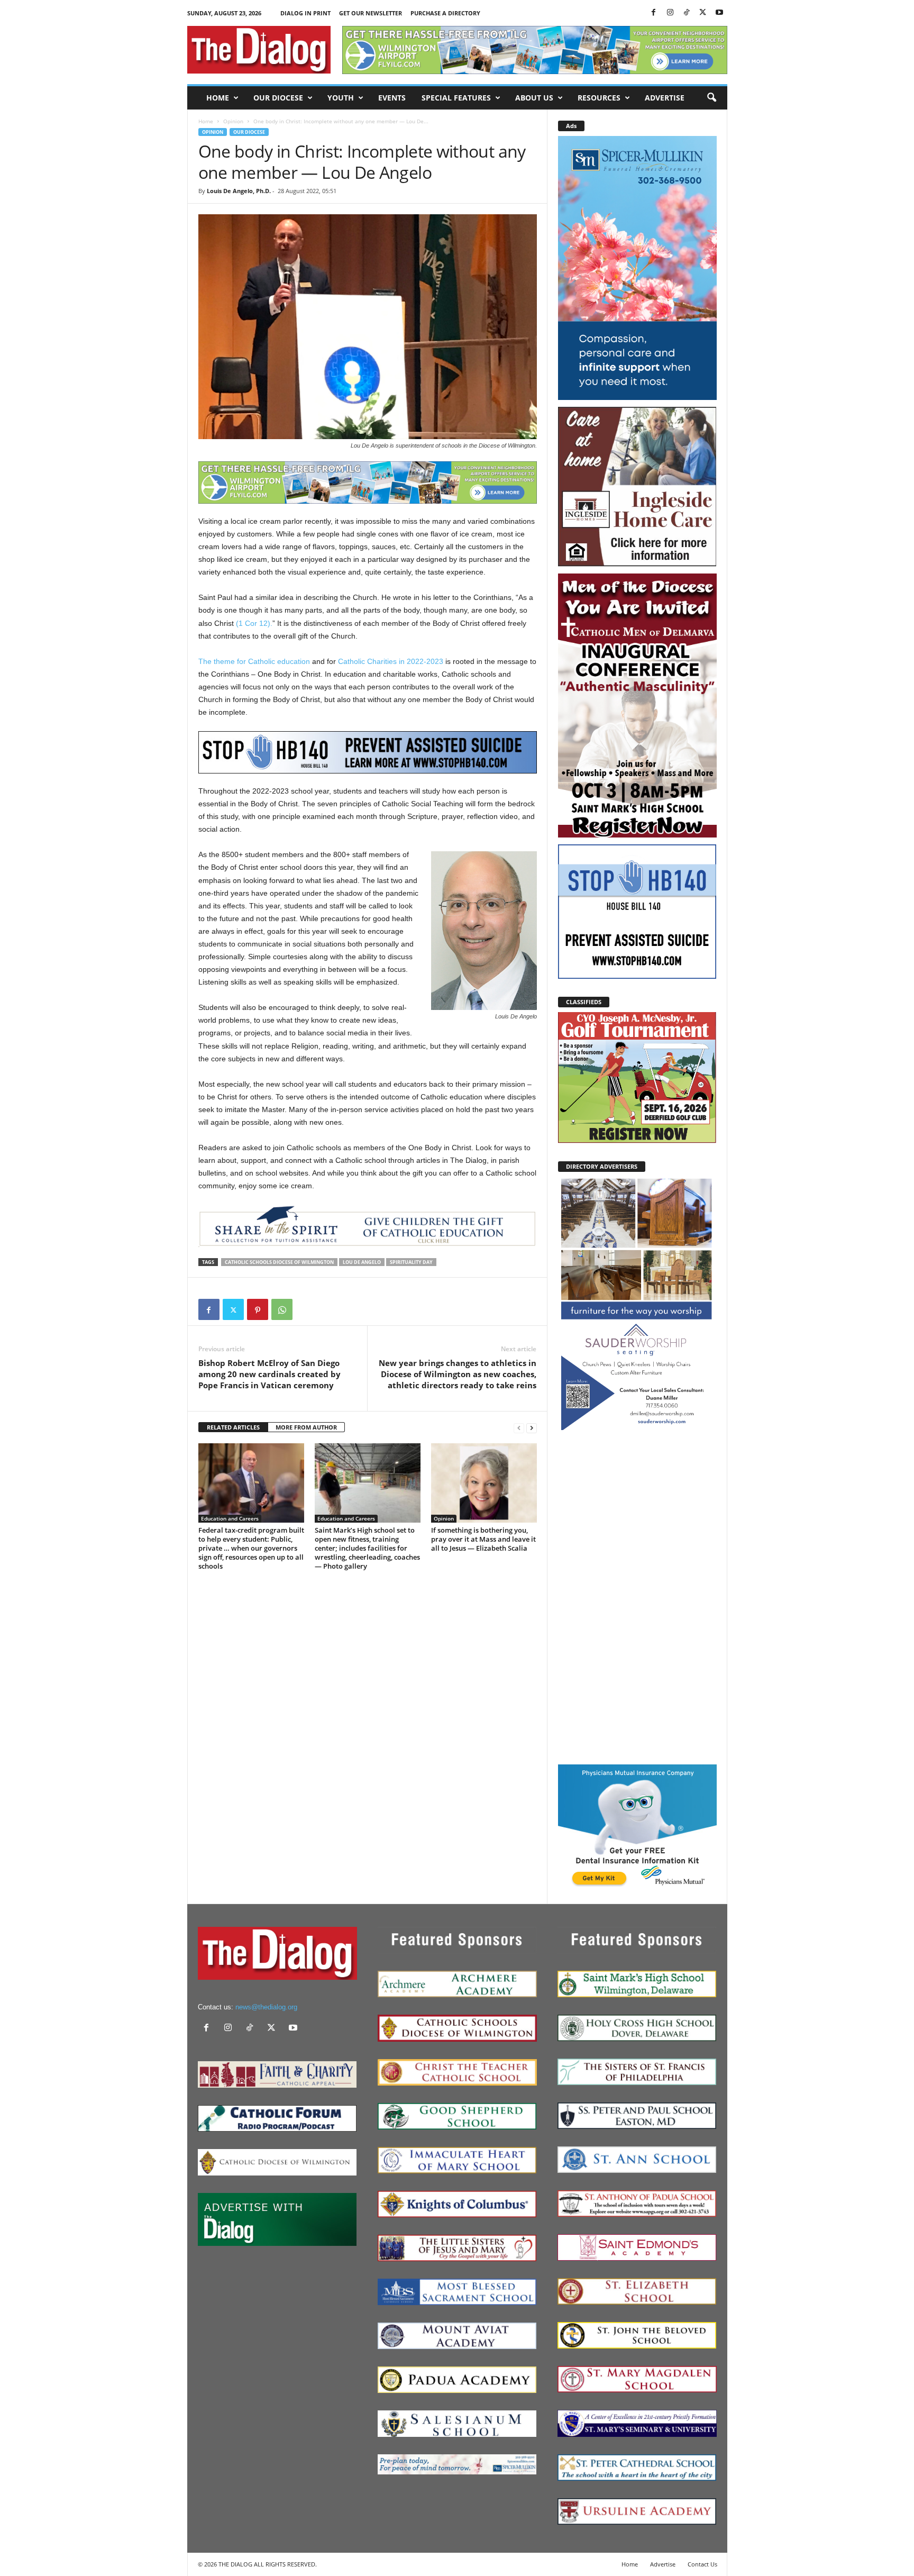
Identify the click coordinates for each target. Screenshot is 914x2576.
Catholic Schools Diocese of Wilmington (279, 1262)
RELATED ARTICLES (233, 1427)
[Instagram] (670, 13)
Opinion (233, 121)
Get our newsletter (371, 13)
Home (218, 98)
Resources (599, 98)
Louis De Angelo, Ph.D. (239, 191)
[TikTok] (687, 13)
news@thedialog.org (266, 2007)
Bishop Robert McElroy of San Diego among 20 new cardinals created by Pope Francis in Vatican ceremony (269, 1374)
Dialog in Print (305, 13)
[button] (711, 98)
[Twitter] (703, 13)
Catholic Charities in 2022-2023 (391, 661)
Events (392, 98)
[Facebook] (654, 13)
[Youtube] (719, 13)
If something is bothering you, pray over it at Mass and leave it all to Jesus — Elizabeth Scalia (483, 1539)
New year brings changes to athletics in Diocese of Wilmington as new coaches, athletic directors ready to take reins (458, 1374)
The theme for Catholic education (254, 661)
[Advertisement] (637, 1597)
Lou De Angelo (362, 1262)
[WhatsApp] (282, 1309)
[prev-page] (519, 1428)
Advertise (665, 98)
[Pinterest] (258, 1309)
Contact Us (702, 2564)
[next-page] (532, 1428)
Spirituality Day (411, 1262)
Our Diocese (278, 98)
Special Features (456, 98)
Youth (341, 98)
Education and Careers (230, 1518)
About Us (534, 98)
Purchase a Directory (445, 13)
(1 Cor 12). (254, 623)
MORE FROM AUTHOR (306, 1427)
